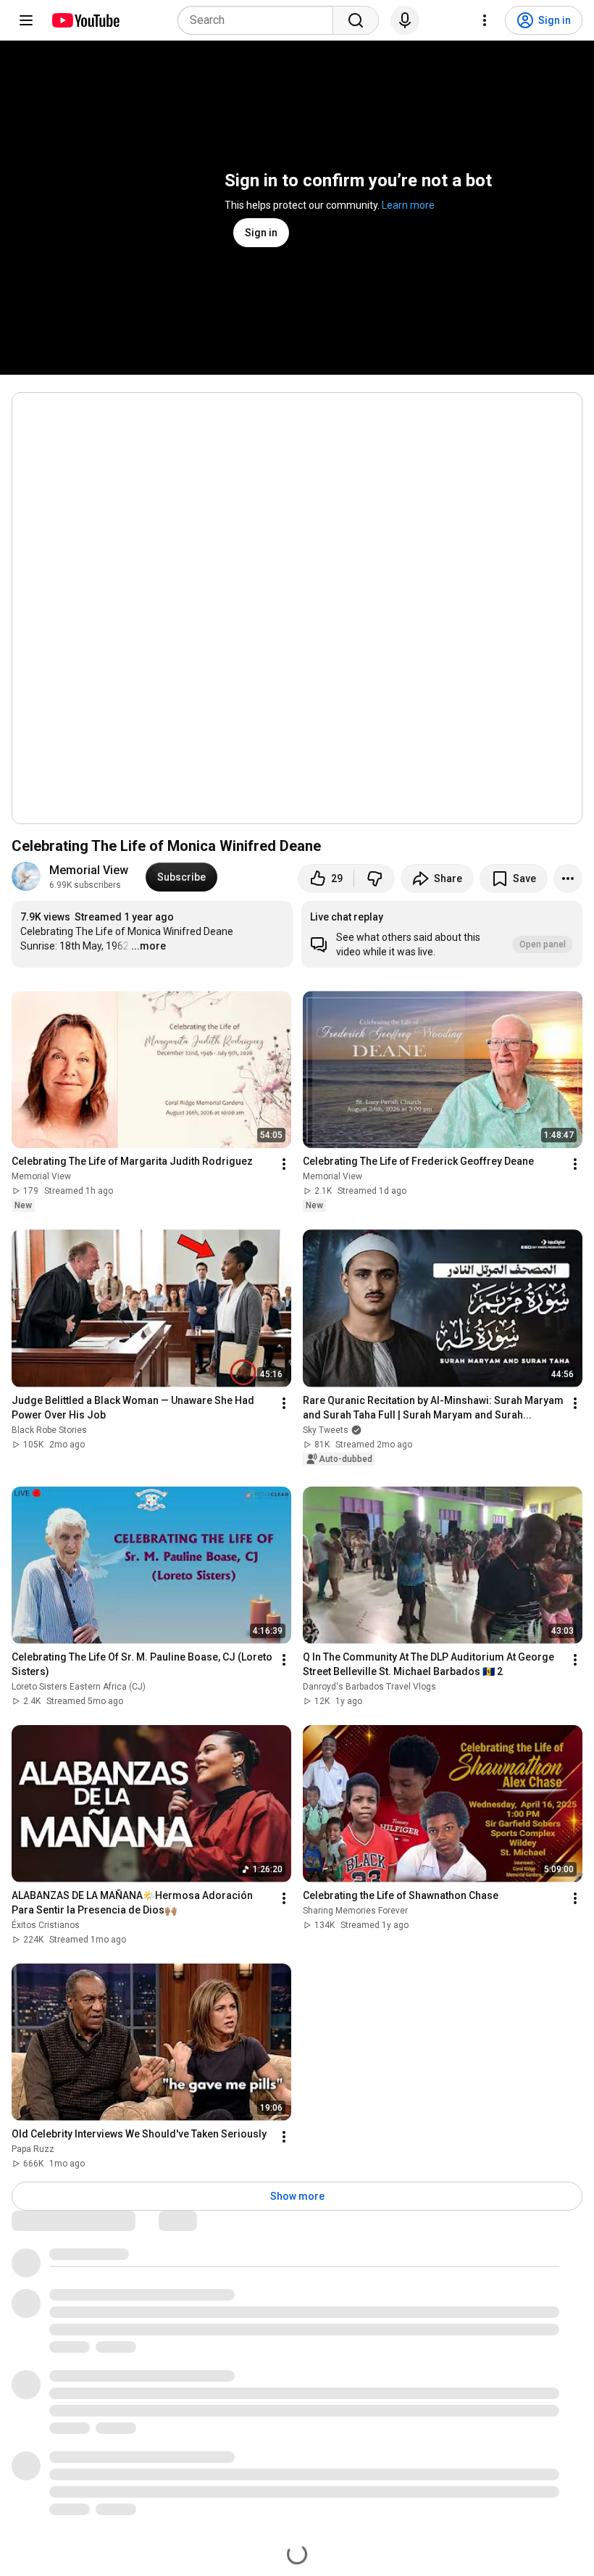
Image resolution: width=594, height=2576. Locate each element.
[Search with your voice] (405, 20)
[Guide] (26, 20)
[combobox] (260, 20)
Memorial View (89, 870)
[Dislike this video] (375, 878)
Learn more (408, 205)
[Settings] (485, 20)
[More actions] (568, 878)
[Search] (356, 20)
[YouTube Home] (85, 20)
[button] (442, 934)
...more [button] (148, 946)
